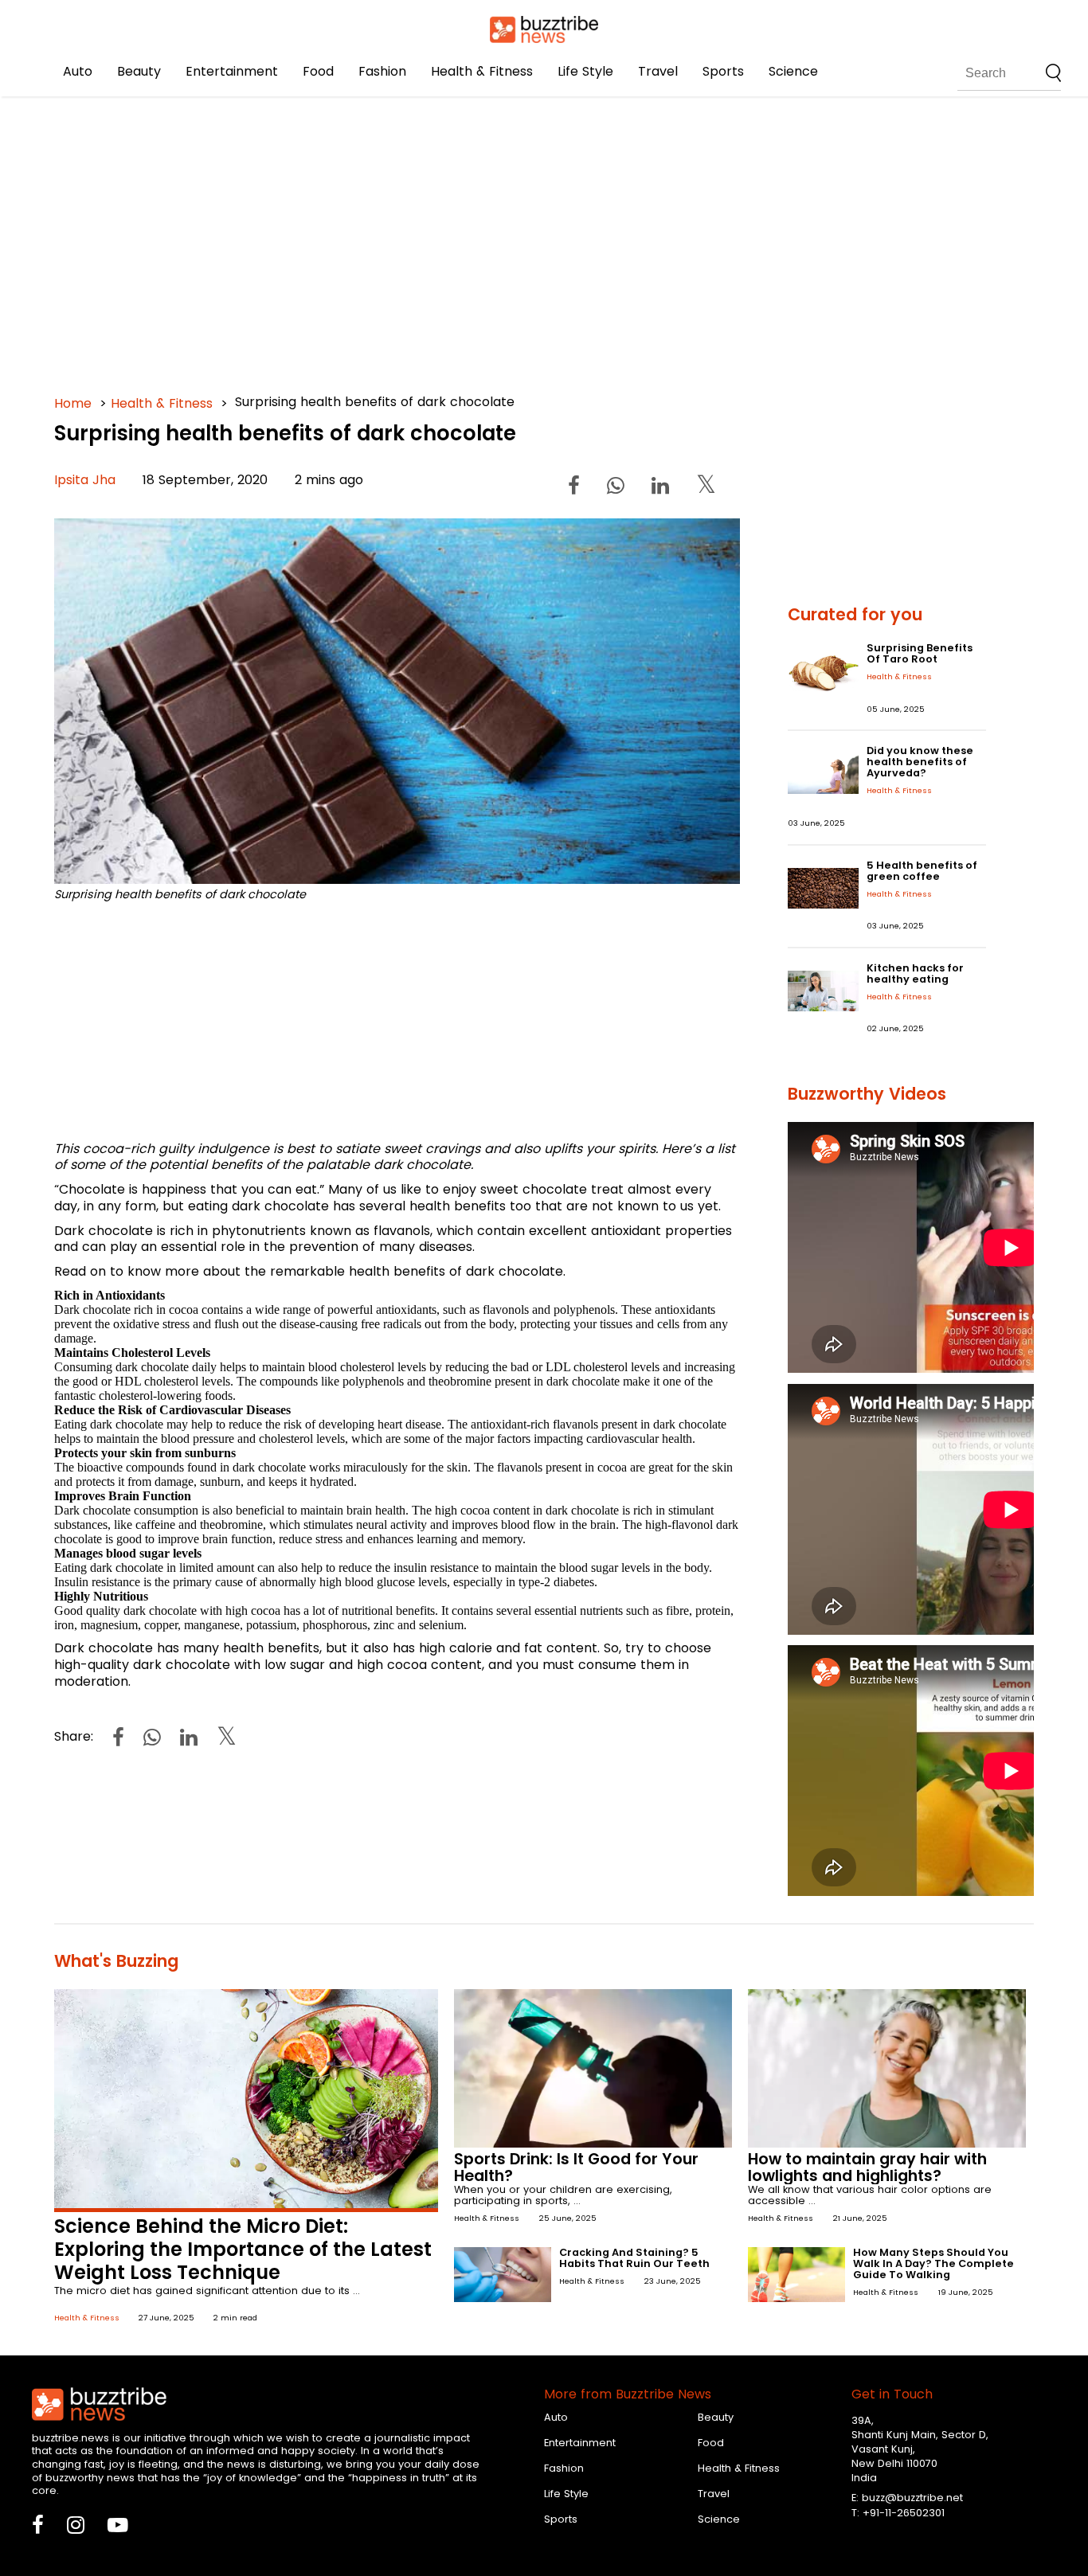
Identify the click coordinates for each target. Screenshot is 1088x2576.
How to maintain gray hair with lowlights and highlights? (867, 2168)
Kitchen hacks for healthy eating (915, 973)
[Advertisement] (532, 239)
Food (318, 71)
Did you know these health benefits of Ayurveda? (920, 762)
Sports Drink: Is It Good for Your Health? (576, 2168)
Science (793, 71)
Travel (658, 71)
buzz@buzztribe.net (912, 2498)
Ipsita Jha (85, 480)
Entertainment (232, 71)
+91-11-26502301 (904, 2513)
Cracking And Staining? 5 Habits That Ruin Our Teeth (634, 2258)
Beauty (139, 71)
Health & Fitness (482, 71)
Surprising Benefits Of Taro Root (920, 653)
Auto (78, 71)
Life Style (585, 71)
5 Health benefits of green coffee (922, 871)
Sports (723, 71)
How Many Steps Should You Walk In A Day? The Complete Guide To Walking (933, 2263)
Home (73, 403)
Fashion (382, 71)
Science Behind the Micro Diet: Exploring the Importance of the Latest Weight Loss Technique (243, 2249)
